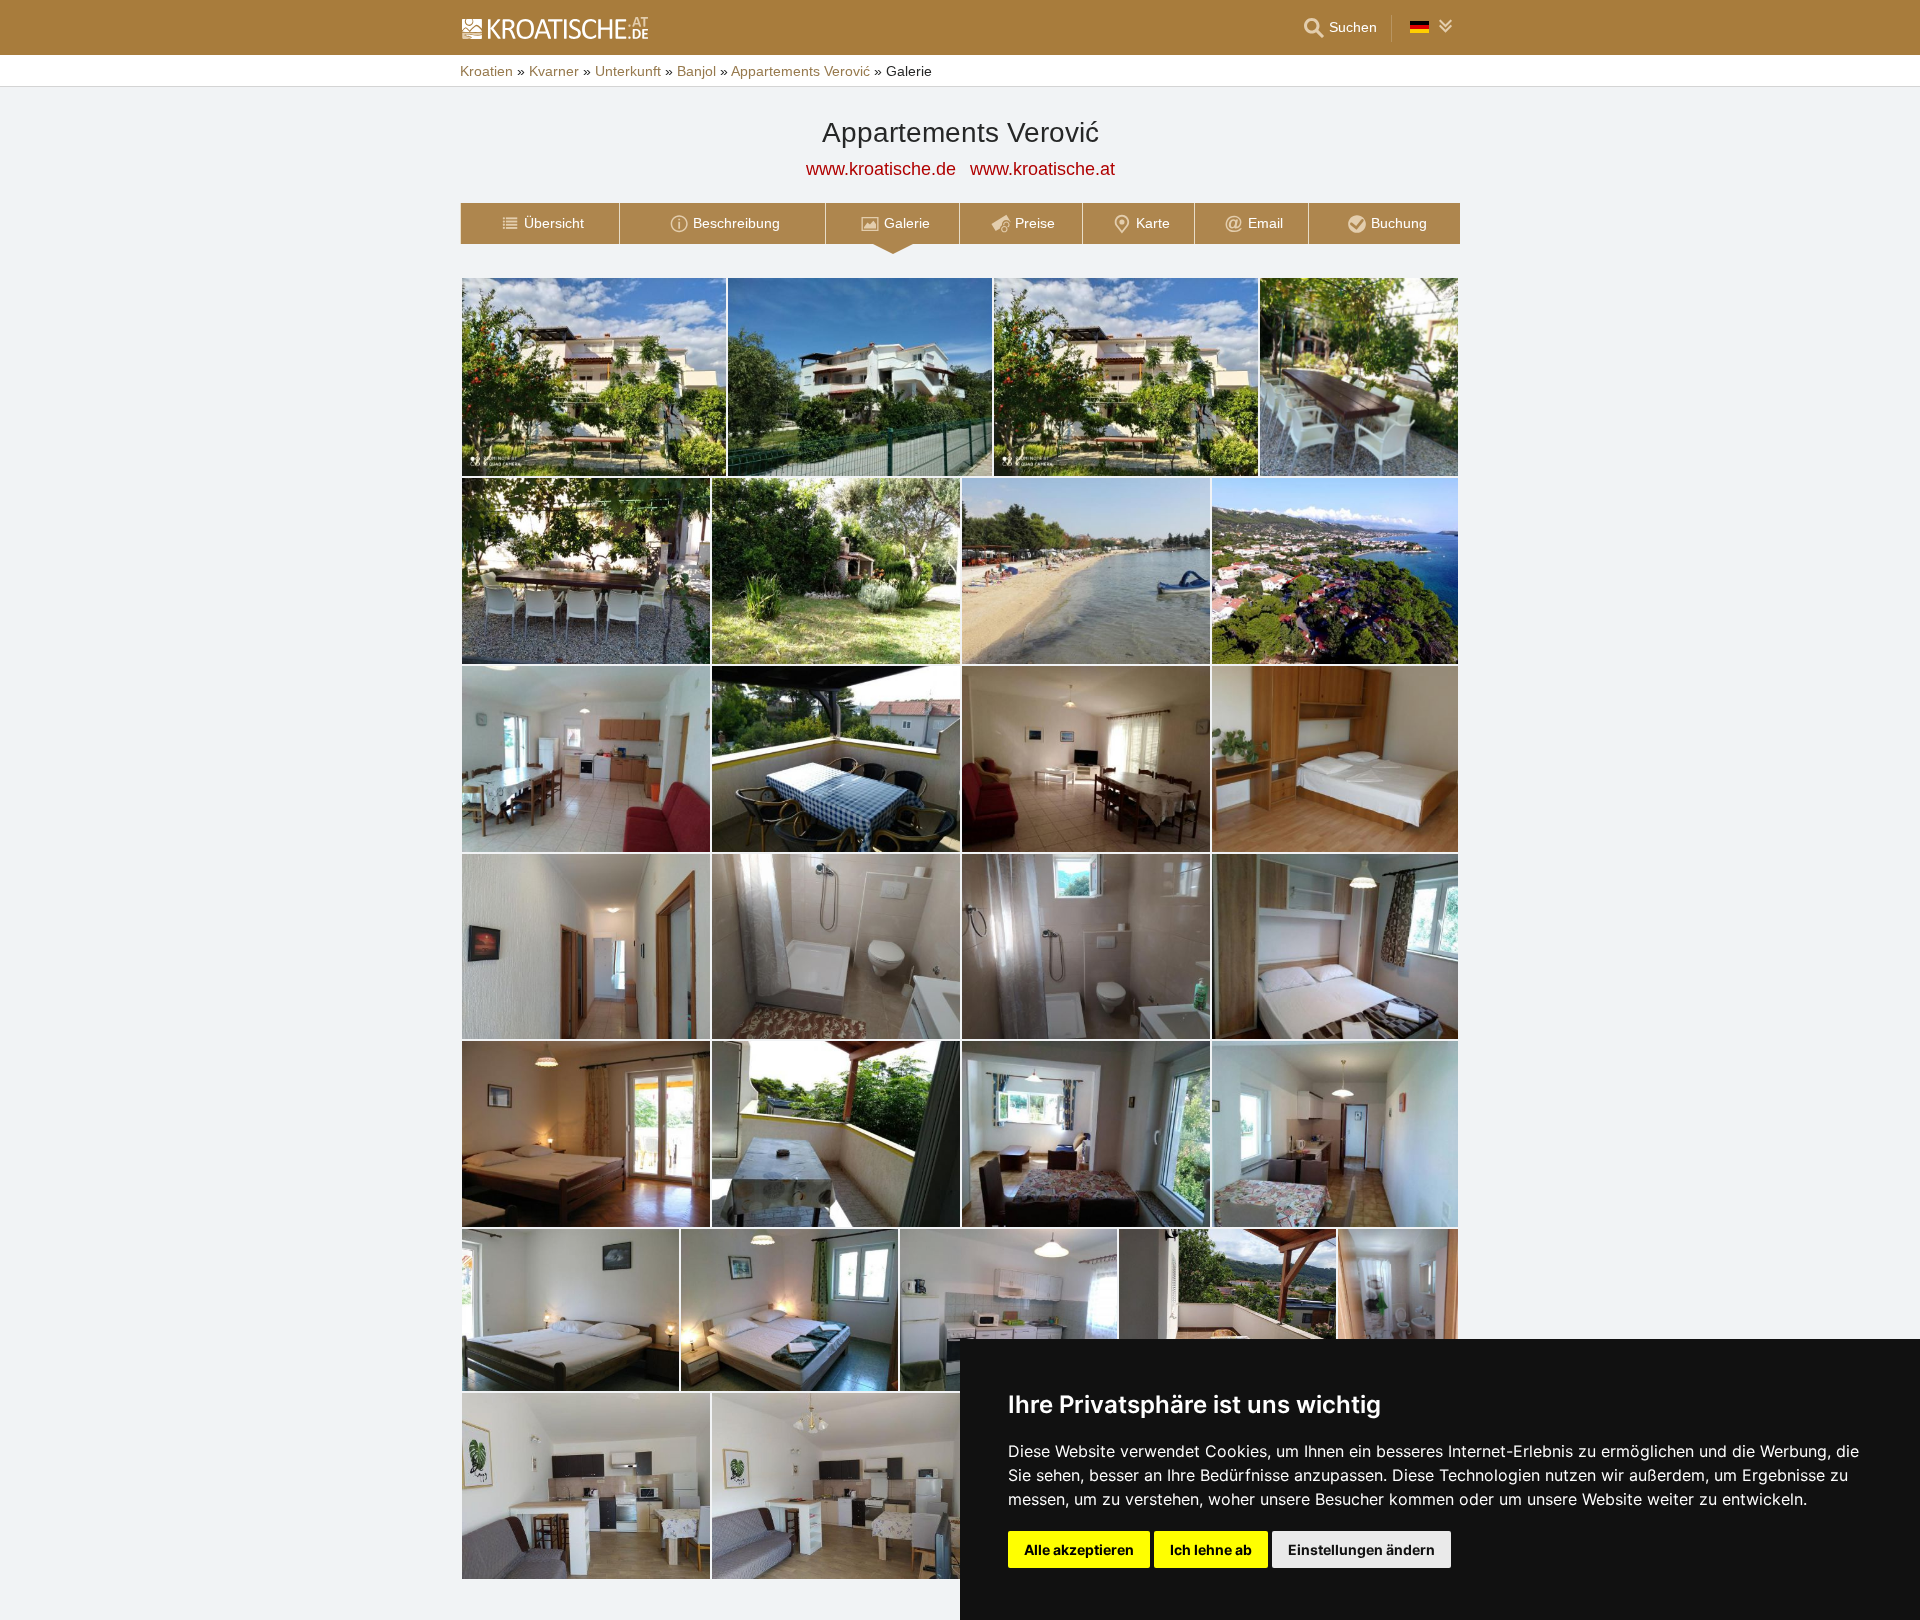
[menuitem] (539, 223)
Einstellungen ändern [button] (1361, 1549)
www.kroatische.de (881, 169)
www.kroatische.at (1042, 169)
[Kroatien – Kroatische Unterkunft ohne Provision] (554, 28)
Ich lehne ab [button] (1211, 1549)
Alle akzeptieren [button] (1079, 1549)
